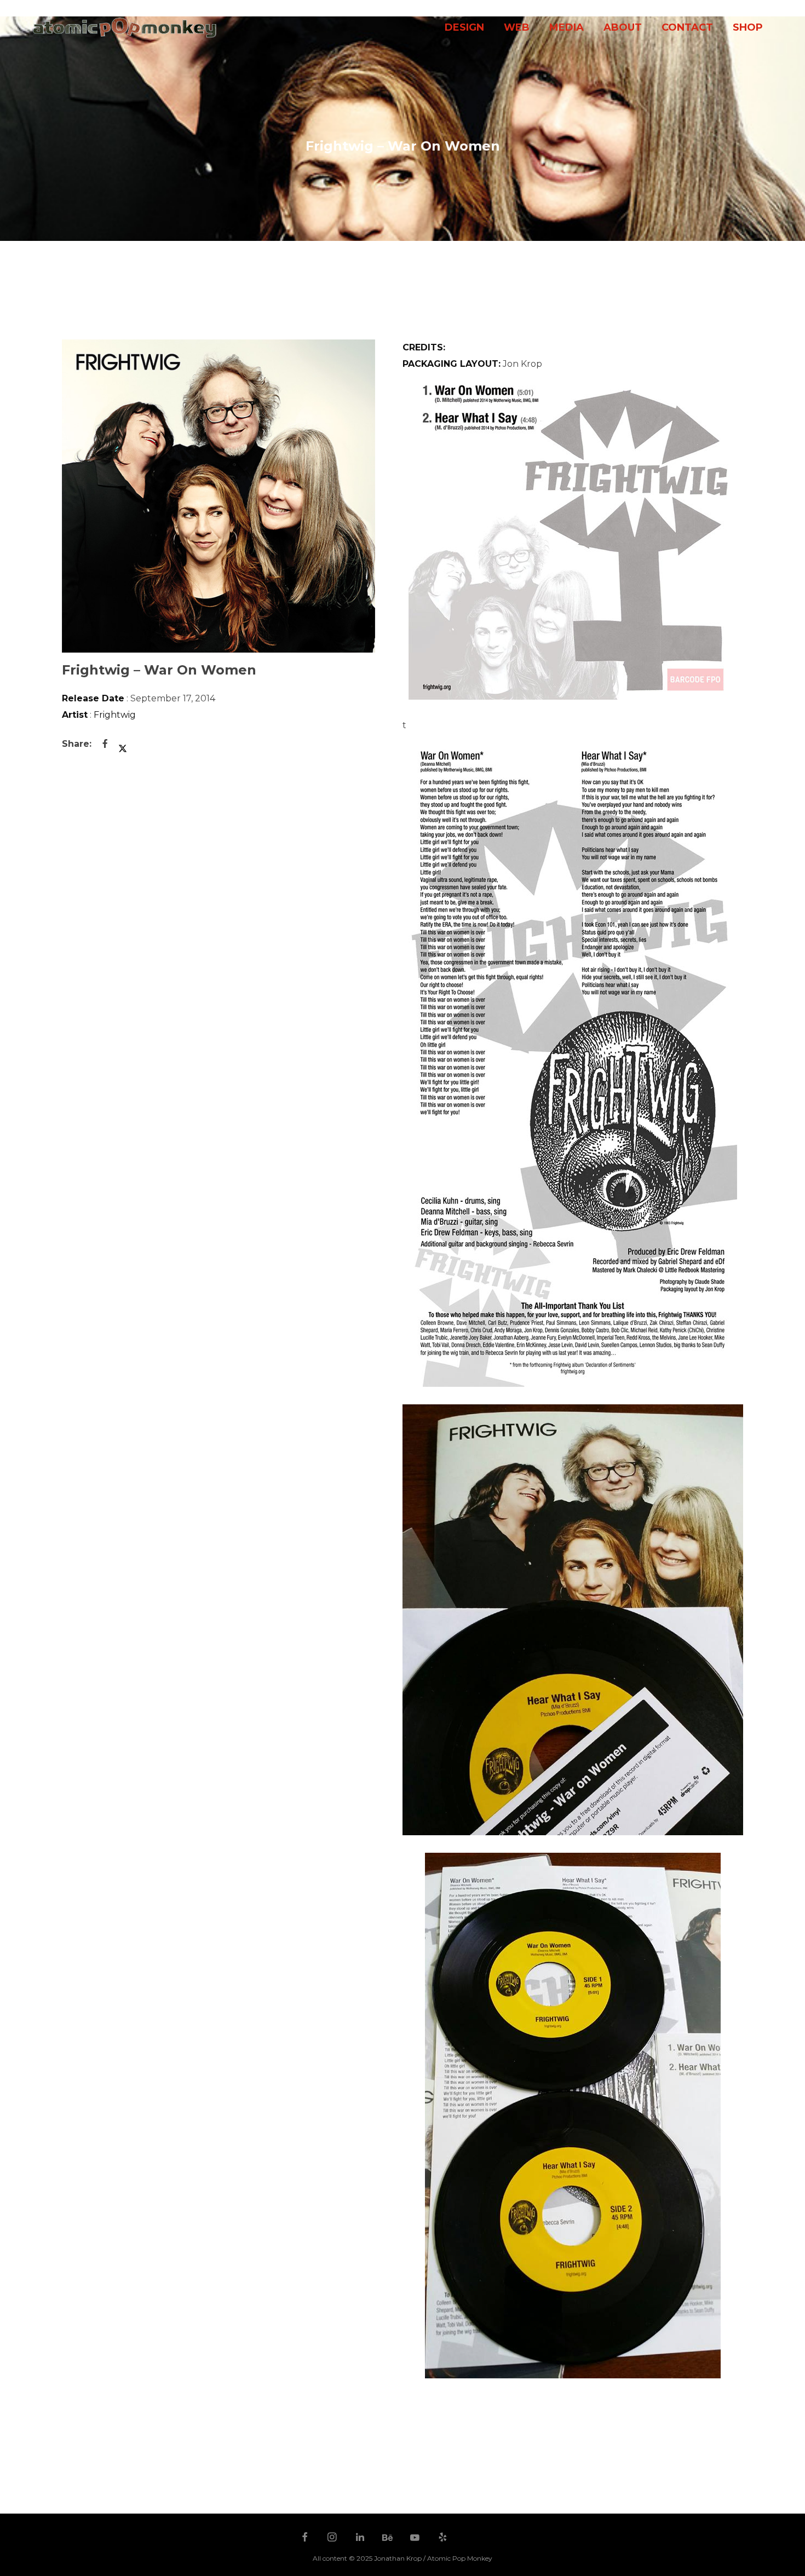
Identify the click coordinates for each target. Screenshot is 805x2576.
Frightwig (115, 715)
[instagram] (332, 2538)
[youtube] (415, 2543)
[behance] (388, 2538)
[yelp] (443, 2538)
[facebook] (305, 2538)
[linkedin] (360, 2538)
